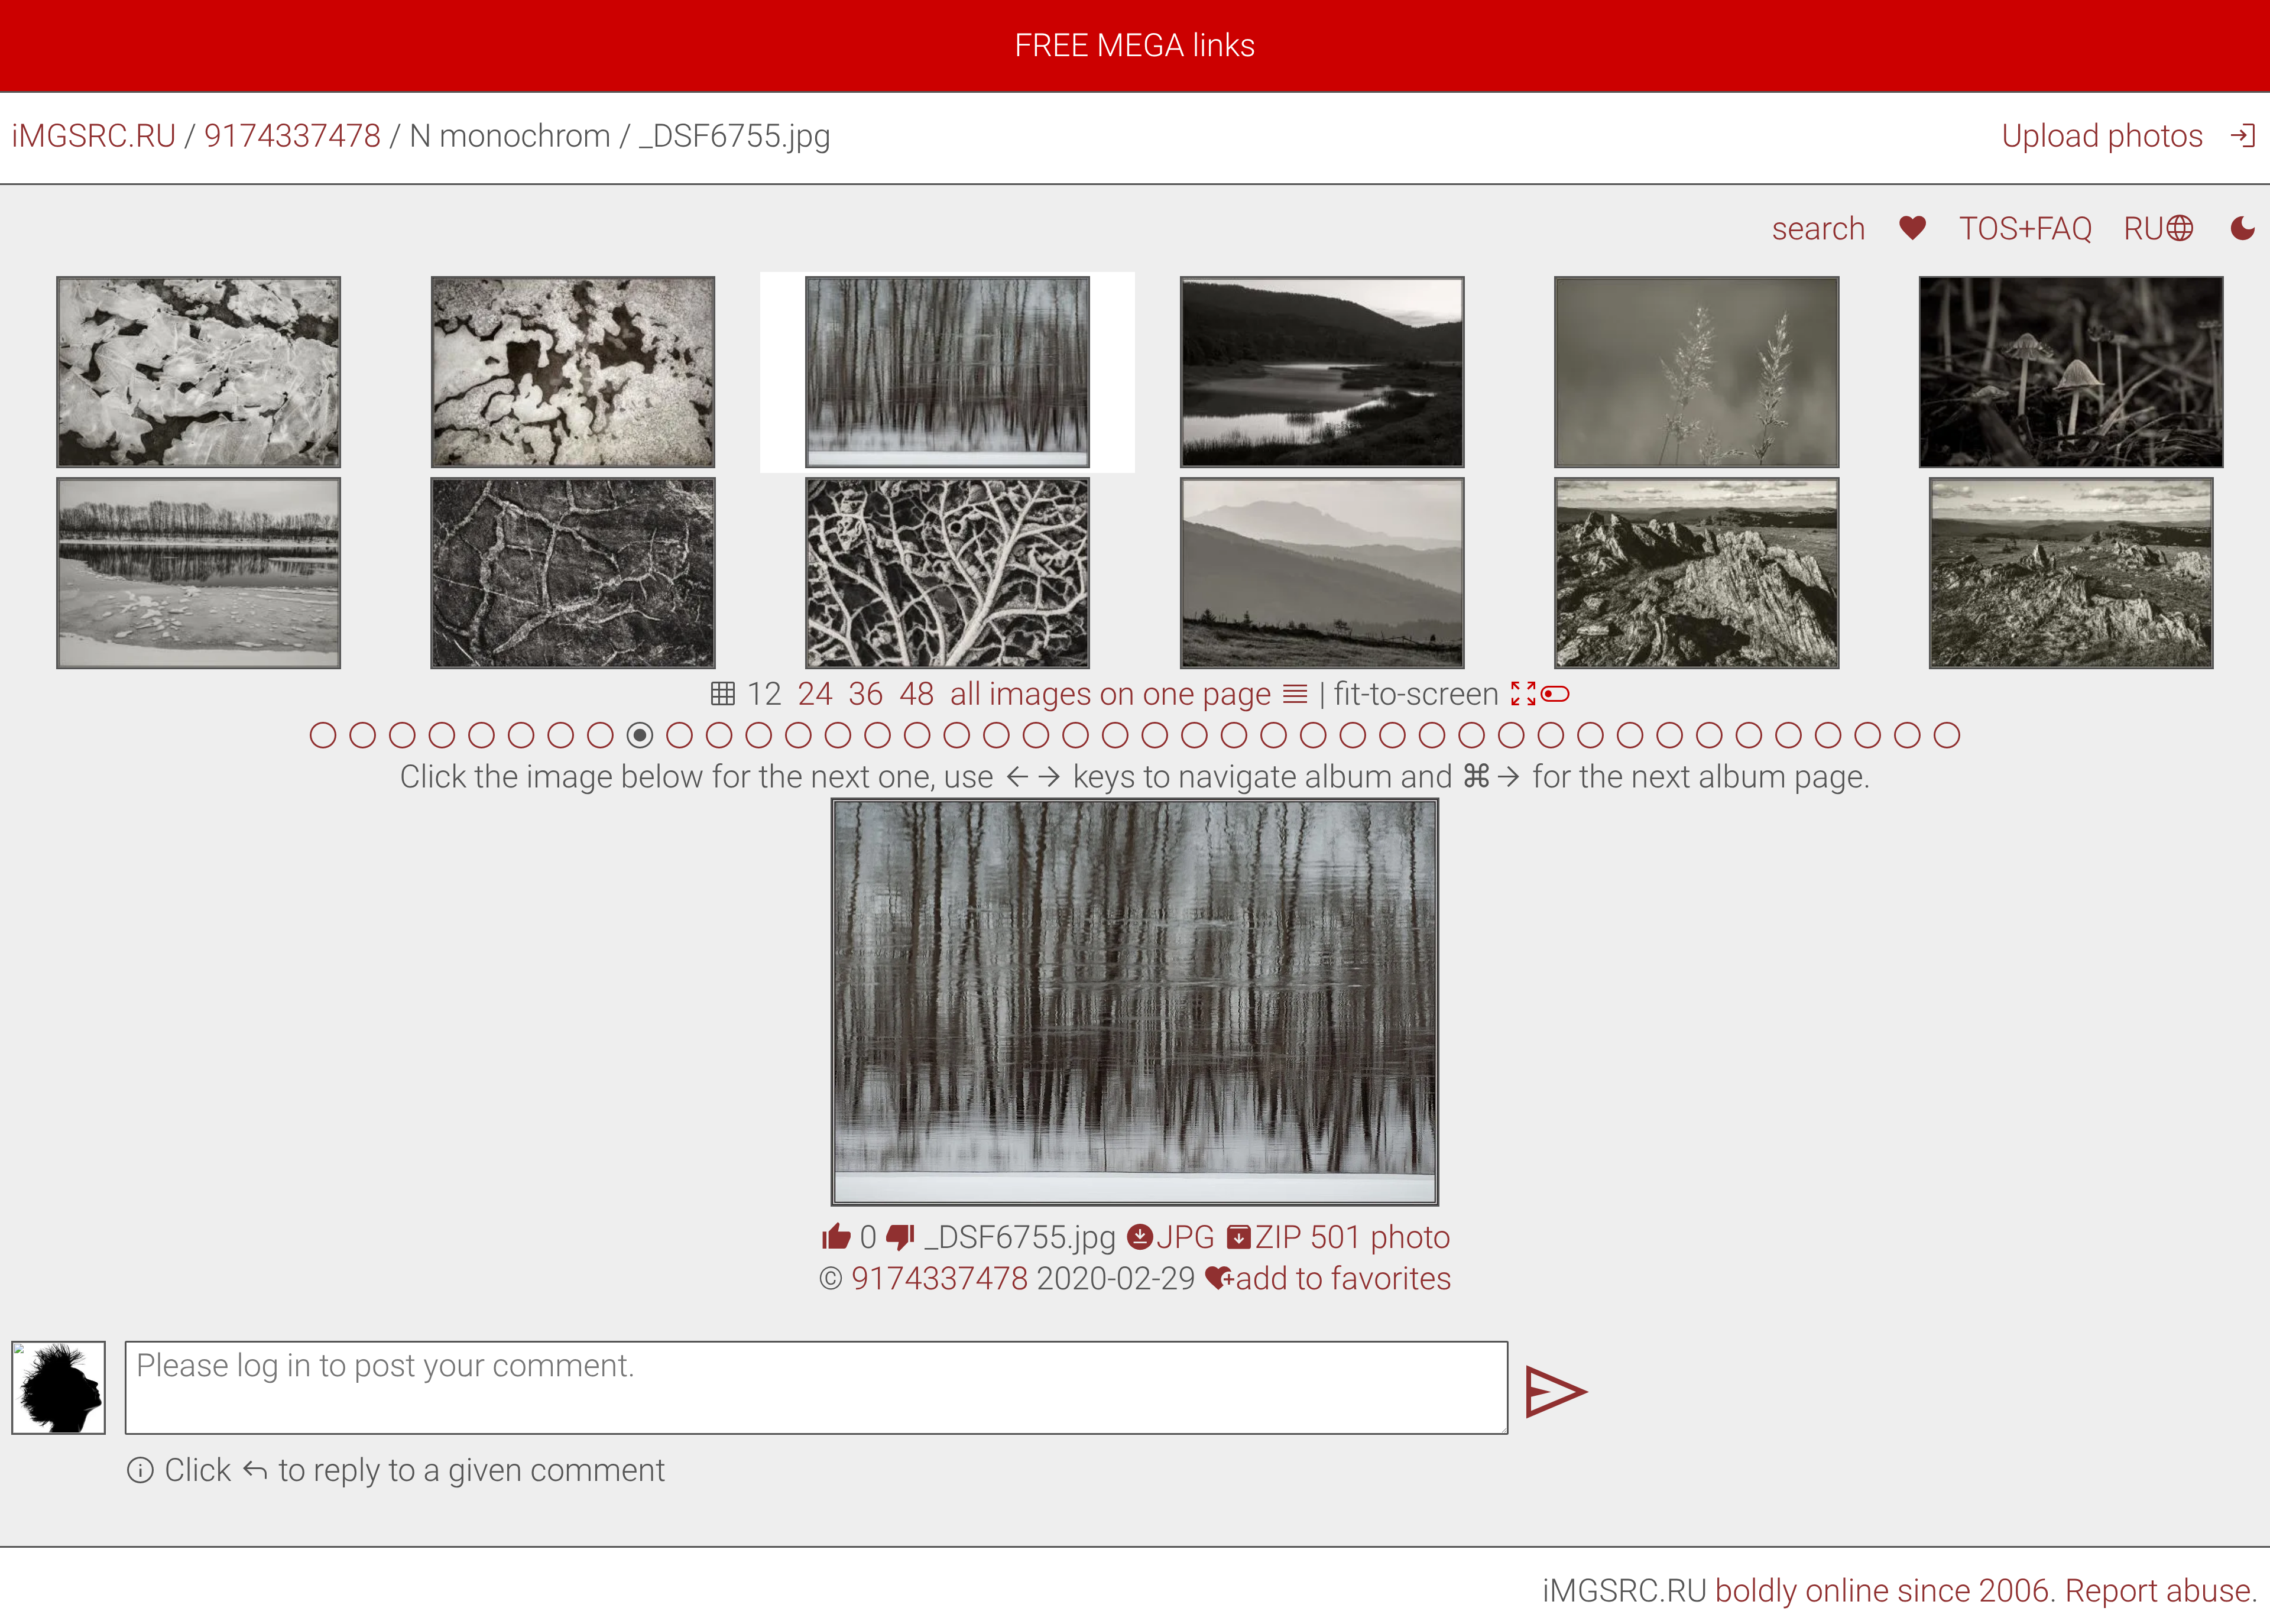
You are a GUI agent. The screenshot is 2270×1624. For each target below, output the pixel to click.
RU (2160, 228)
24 (815, 694)
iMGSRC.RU (94, 136)
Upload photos (2103, 136)
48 (917, 694)
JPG (1170, 1237)
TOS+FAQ (2026, 228)
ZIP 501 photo (1337, 1237)
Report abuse (2158, 1591)
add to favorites (1328, 1278)
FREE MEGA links (1135, 45)
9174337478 (293, 136)
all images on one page (1131, 694)
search (1819, 228)
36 (866, 694)
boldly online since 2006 (1882, 1591)
